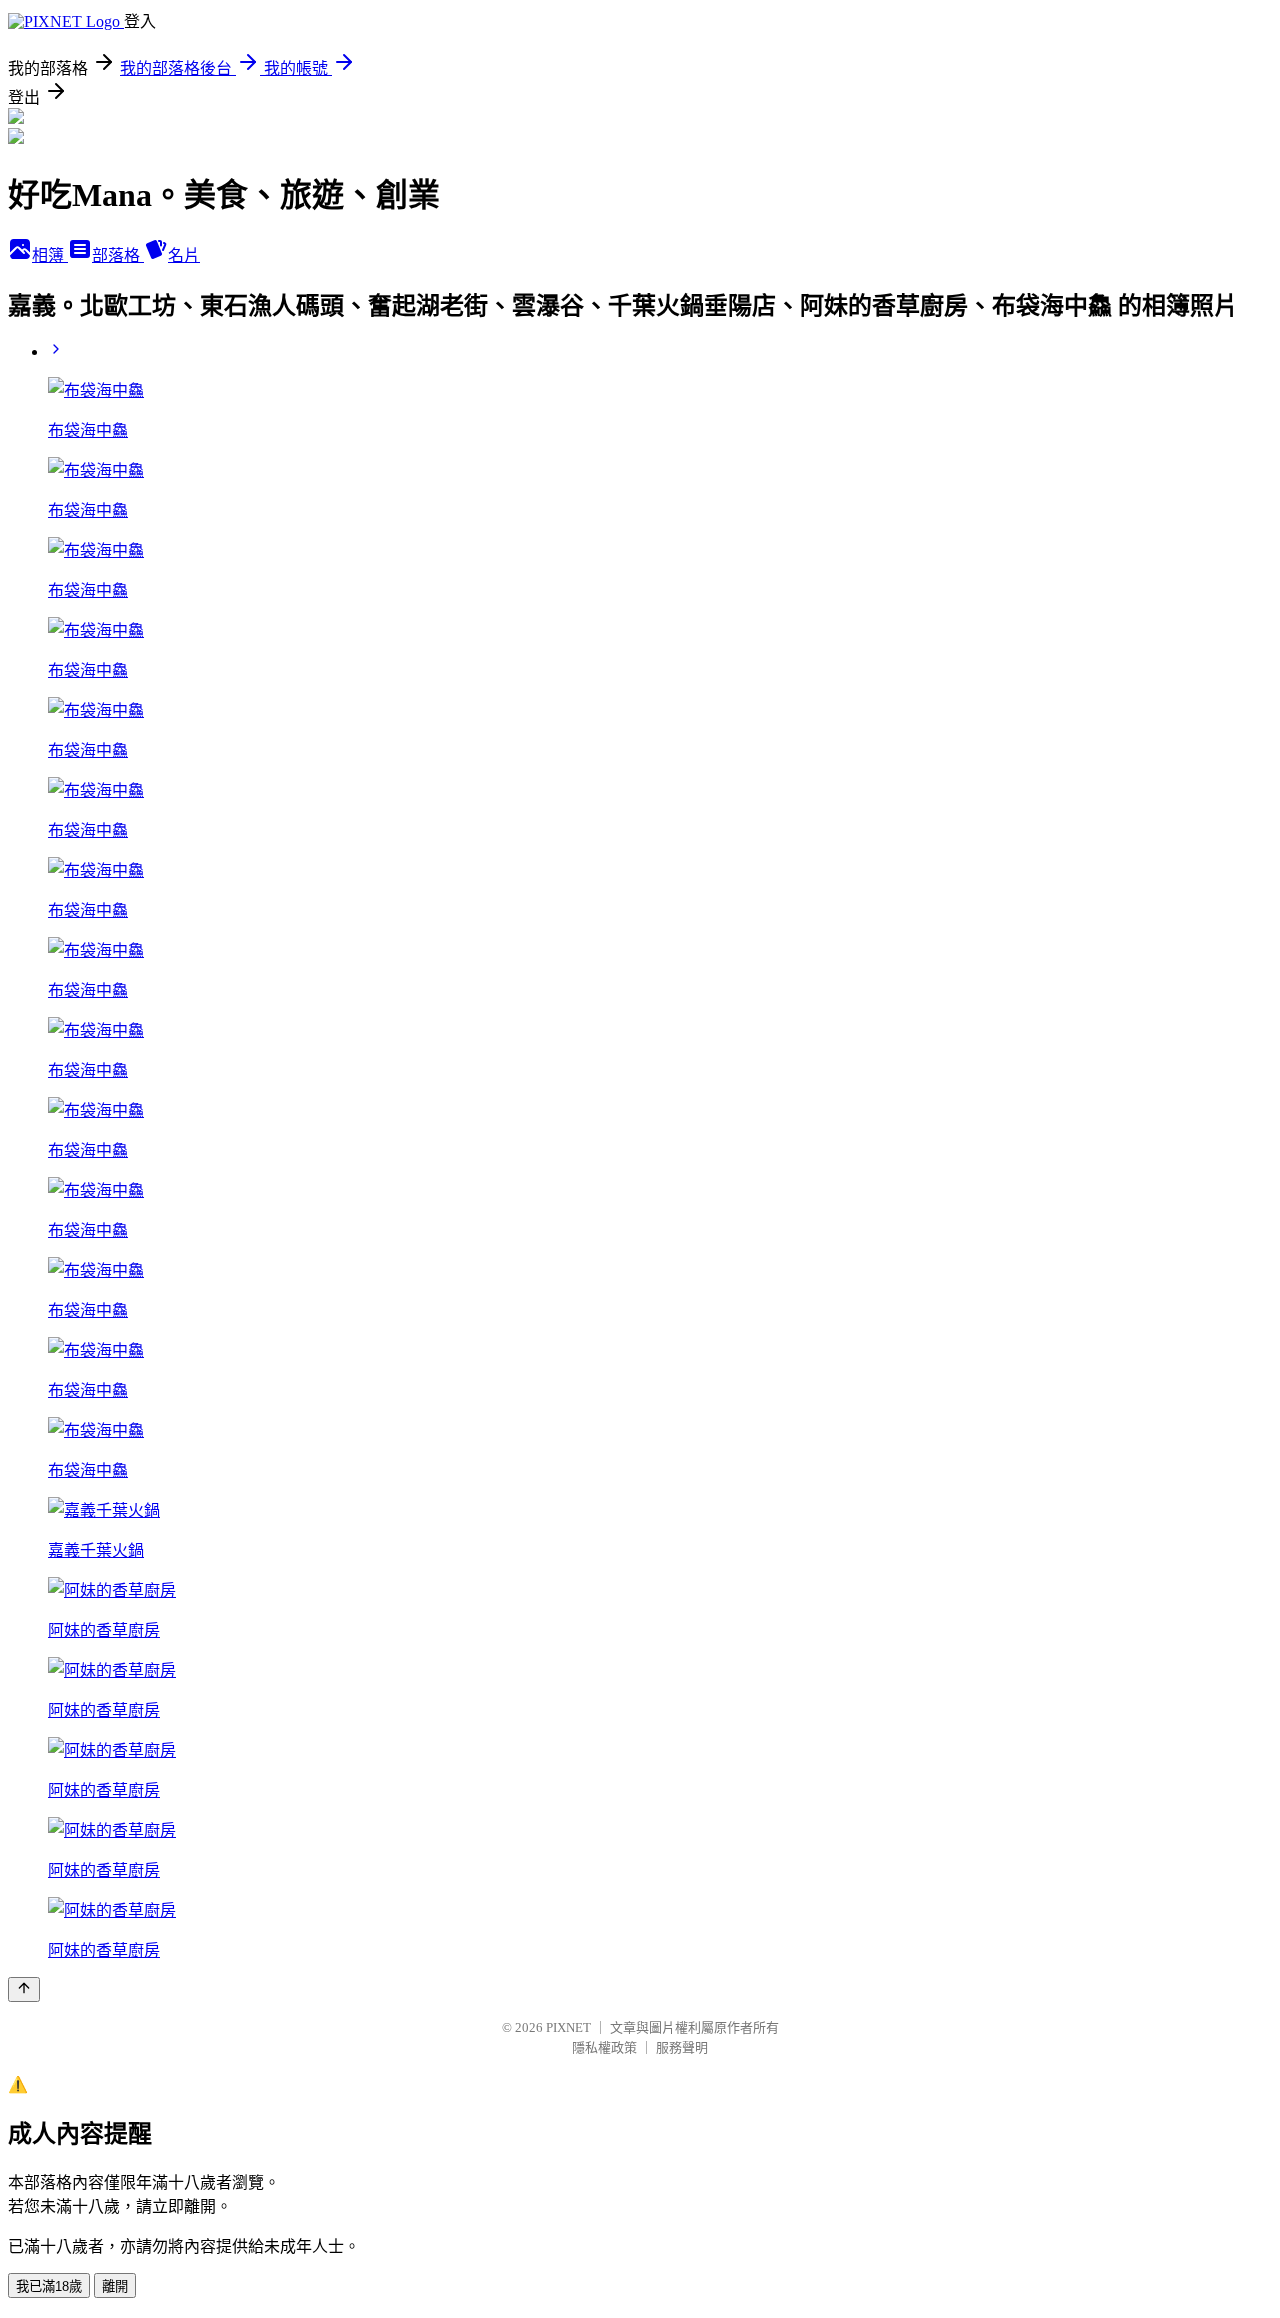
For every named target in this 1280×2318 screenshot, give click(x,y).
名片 (184, 255)
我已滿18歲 (49, 2286)
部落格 (118, 255)
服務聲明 (682, 2047)
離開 (115, 2286)
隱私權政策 (604, 2047)
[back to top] (24, 1989)
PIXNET (568, 2027)
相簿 (50, 255)
